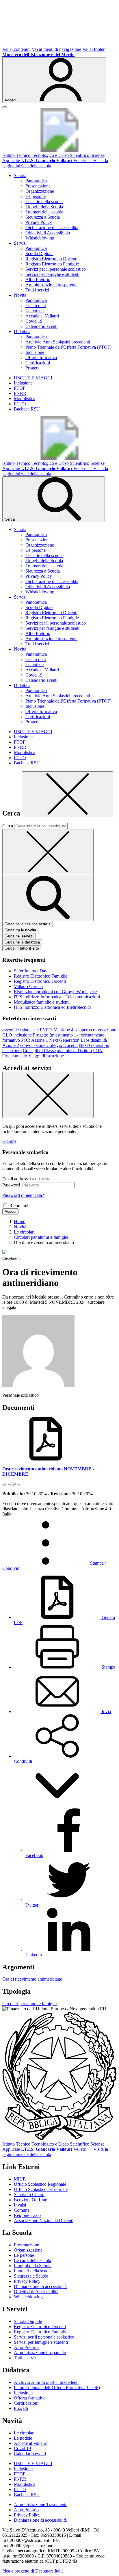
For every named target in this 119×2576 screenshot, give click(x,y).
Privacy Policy (39, 222)
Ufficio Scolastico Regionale (40, 2184)
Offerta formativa (41, 357)
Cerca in (22, 948)
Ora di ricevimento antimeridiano (32, 1979)
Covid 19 (34, 321)
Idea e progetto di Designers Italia (33, 2571)
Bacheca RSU (27, 409)
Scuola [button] (20, 175)
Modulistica (25, 399)
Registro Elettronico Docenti (51, 259)
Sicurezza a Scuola (43, 217)
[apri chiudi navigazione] (5, 107)
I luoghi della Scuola (44, 207)
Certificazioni (38, 363)
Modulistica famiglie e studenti (42, 1002)
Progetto (41, 1035)
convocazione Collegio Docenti (49, 1045)
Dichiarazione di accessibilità (52, 227)
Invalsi (20, 2205)
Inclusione (35, 352)
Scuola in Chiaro (29, 2195)
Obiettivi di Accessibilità (48, 233)
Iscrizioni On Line (30, 2200)
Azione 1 (40, 1040)
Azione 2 (11, 1045)
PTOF (20, 388)
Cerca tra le (20, 930)
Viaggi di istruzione (46, 1056)
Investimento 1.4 (65, 1035)
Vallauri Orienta (28, 986)
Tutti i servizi (37, 290)
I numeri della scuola (44, 212)
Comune (22, 2210)
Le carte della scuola (44, 201)
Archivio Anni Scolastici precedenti (58, 342)
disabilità (99, 1040)
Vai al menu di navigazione (56, 49)
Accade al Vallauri (42, 316)
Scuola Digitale (39, 253)
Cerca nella (22, 942)
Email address (15, 1179)
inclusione (23, 1035)
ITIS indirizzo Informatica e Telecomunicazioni (57, 997)
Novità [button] (20, 295)
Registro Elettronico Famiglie (52, 264)
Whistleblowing (40, 238)
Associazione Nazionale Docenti (44, 2221)
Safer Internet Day (31, 971)
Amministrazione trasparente (51, 285)
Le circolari (36, 305)
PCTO (20, 404)
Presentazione (38, 186)
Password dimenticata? (23, 1195)
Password (11, 1185)
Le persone (36, 196)
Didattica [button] (22, 331)
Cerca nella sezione (28, 924)
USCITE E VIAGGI (33, 378)
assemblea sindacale (21, 1030)
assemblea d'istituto (74, 1051)
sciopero (82, 1030)
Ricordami (19, 1206)
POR (26, 1040)
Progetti (32, 368)
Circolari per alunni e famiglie (29, 2004)
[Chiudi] (68, 794)
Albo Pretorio (38, 279)
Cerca (8, 826)
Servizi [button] (20, 243)
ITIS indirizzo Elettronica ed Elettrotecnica (53, 1007)
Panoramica (36, 181)
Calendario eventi (41, 326)
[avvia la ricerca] (48, 898)
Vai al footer (93, 49)
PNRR (20, 393)
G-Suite (9, 1141)
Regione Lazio (27, 2215)
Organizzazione (40, 191)
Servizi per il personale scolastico (56, 269)
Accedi (10, 1211)
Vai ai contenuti (16, 49)
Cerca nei (19, 936)
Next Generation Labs (69, 1040)
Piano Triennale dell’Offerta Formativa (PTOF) (68, 347)
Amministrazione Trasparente (41, 2505)
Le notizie (35, 311)
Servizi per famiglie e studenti (52, 274)
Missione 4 (63, 1030)
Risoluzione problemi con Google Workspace (55, 992)
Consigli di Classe (39, 1051)
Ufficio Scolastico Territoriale (41, 2189)
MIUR (20, 2179)
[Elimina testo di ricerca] (48, 852)
